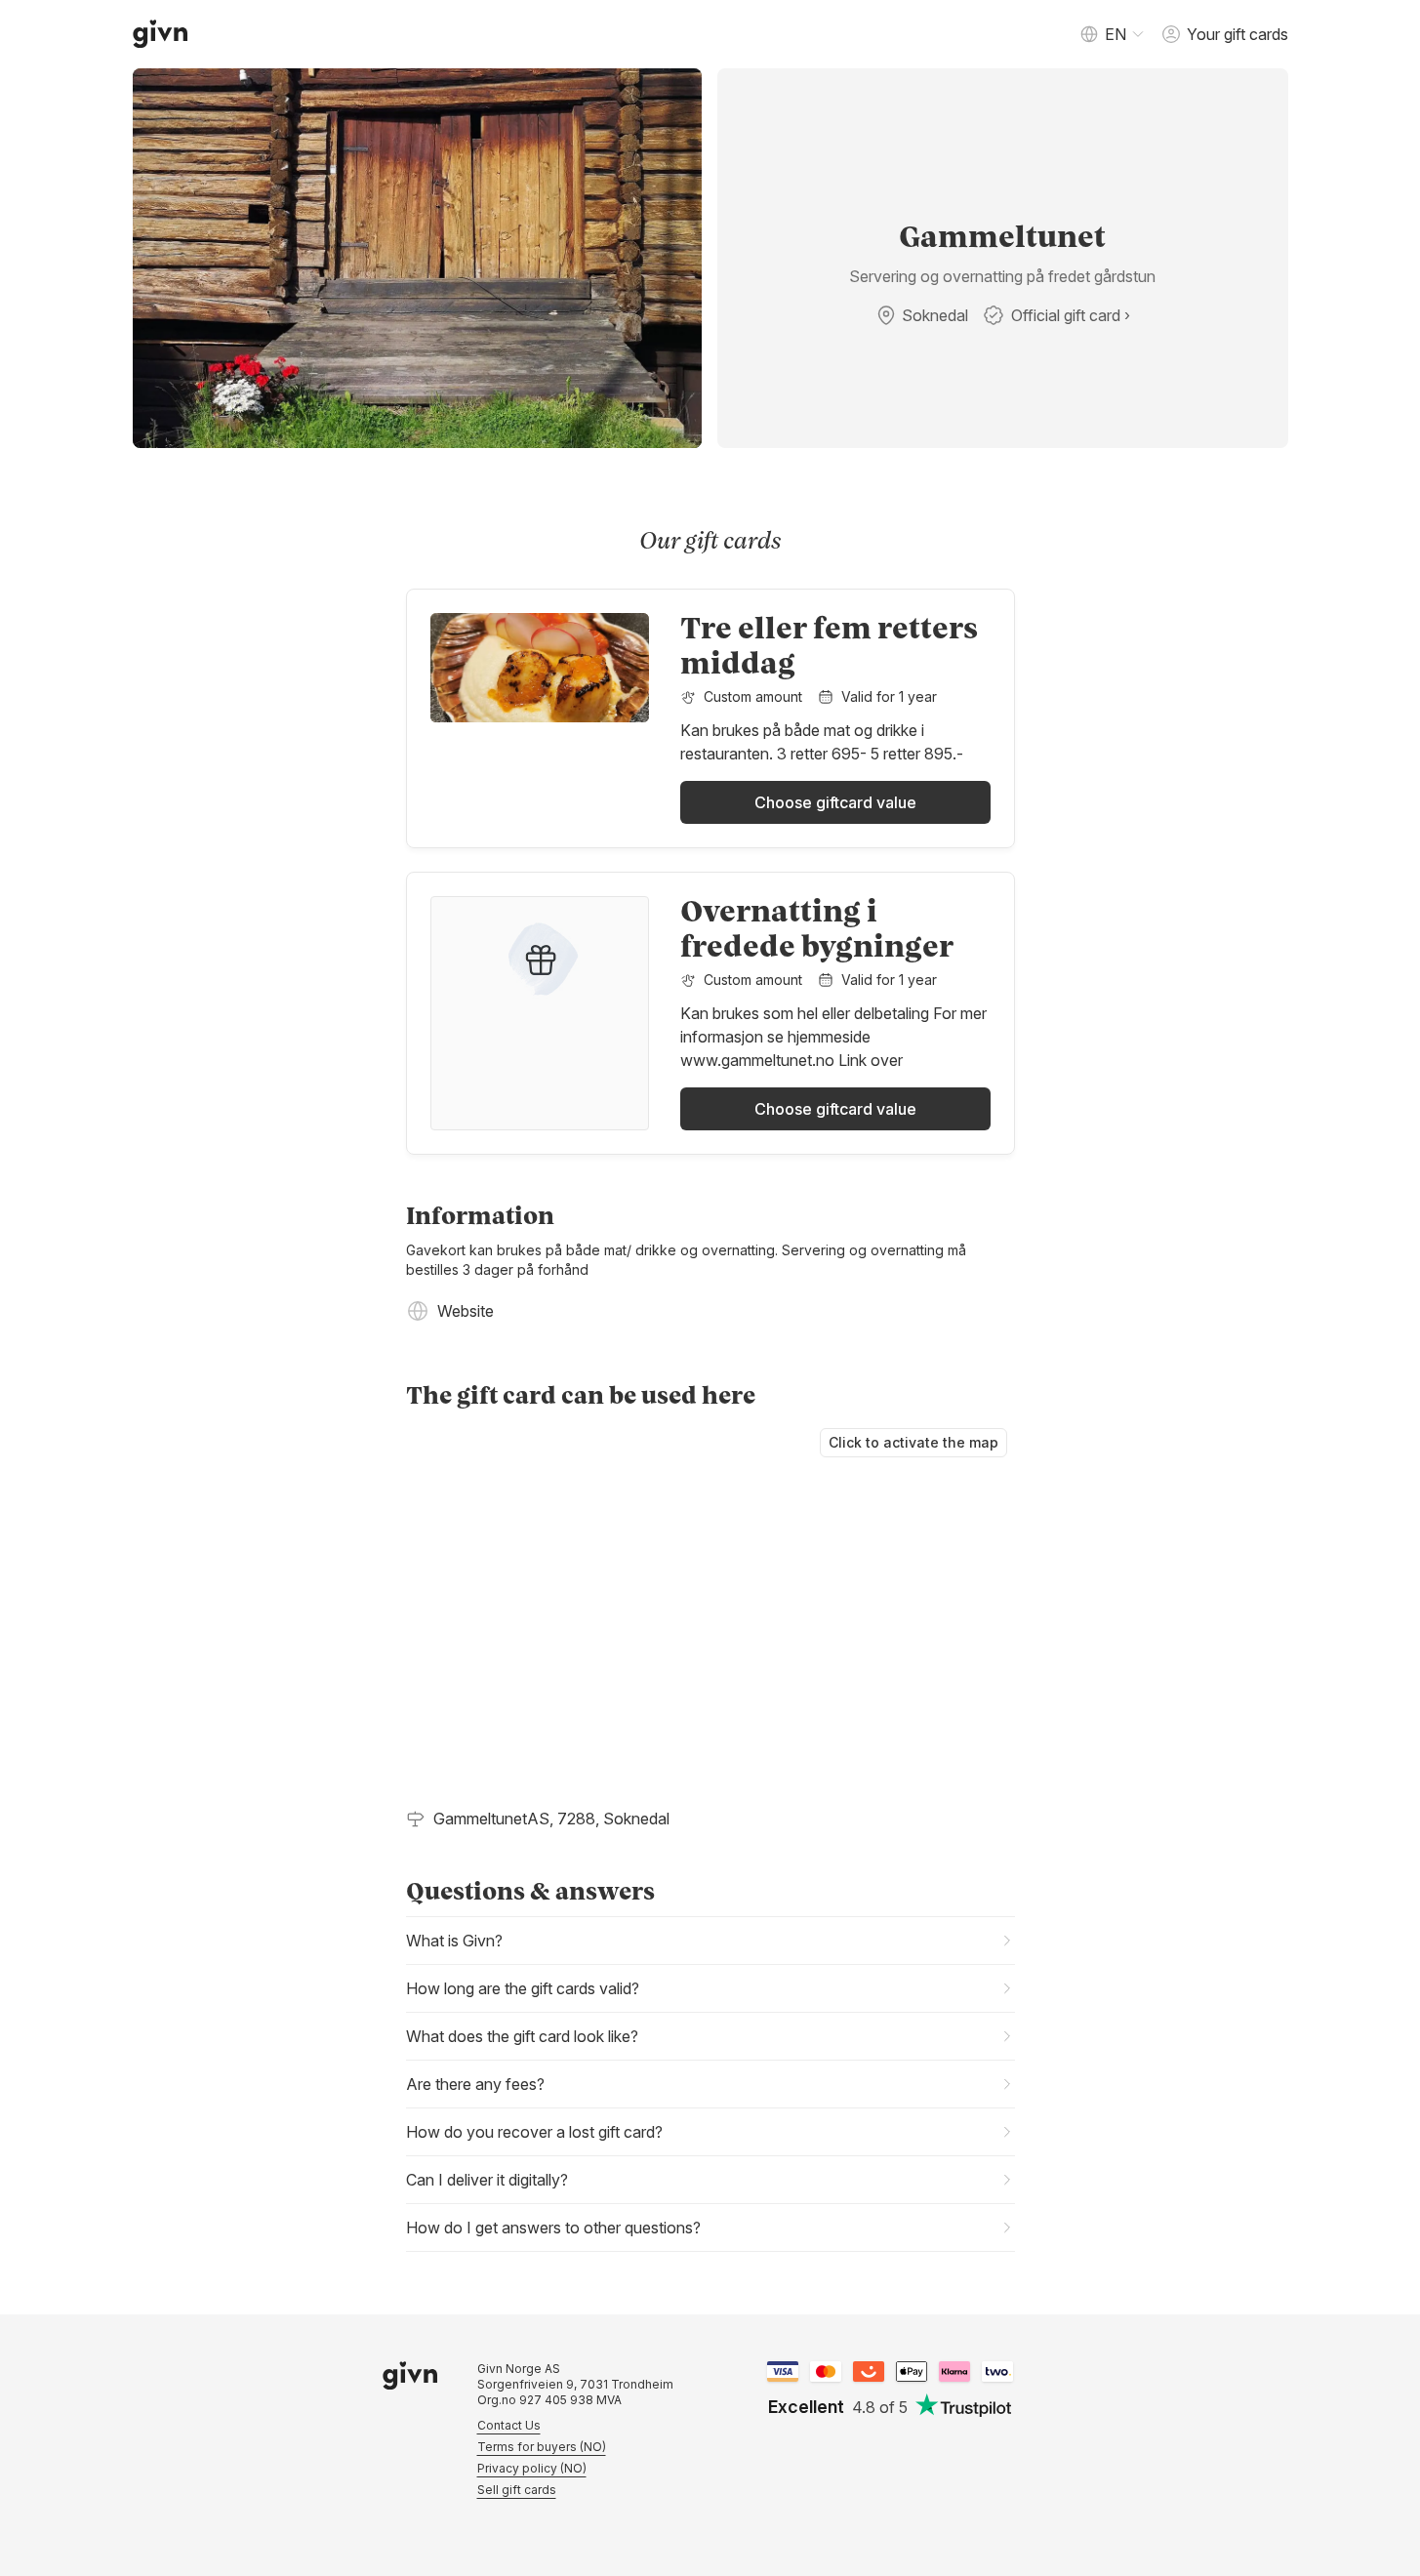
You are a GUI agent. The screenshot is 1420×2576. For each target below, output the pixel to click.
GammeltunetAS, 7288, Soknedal (551, 1819)
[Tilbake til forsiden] (161, 34)
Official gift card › (1071, 315)
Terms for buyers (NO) (542, 2447)
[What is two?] (997, 2372)
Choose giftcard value (835, 802)
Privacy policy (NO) (532, 2468)
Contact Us (509, 2425)
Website (466, 1311)
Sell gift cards (517, 2490)
